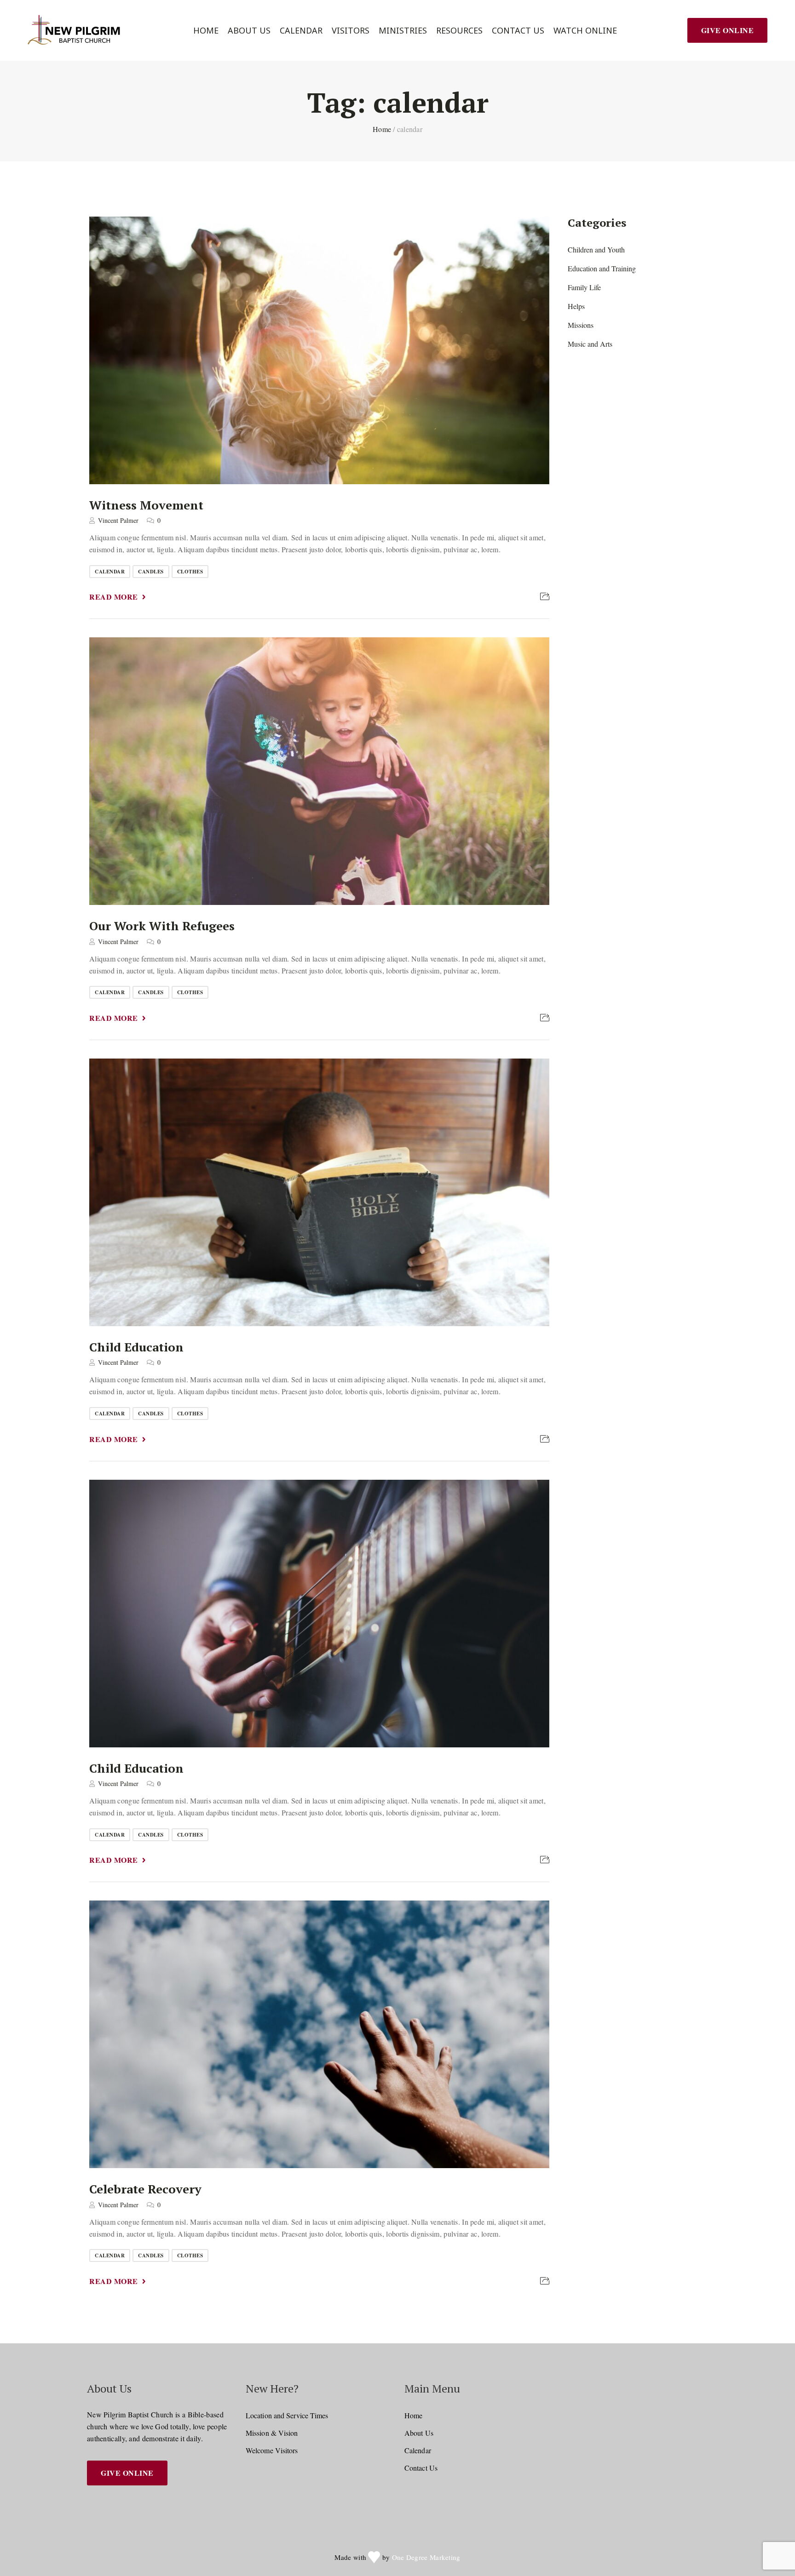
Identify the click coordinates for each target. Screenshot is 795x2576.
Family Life (584, 287)
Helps (576, 306)
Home (206, 31)
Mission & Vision (272, 2433)
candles (151, 572)
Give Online (127, 2473)
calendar (110, 572)
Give (728, 30)
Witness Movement (146, 504)
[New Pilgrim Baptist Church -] (75, 30)
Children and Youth (596, 249)
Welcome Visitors (272, 2450)
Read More (114, 597)
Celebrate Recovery (145, 2189)
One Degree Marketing (426, 2557)
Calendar (301, 31)
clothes (190, 572)
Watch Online (585, 31)
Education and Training (602, 268)
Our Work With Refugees (162, 926)
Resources (459, 31)
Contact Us (518, 31)
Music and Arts (590, 344)
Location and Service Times (287, 2415)
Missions (581, 325)
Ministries (403, 31)
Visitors (351, 31)
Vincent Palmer (118, 520)
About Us (249, 31)
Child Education (136, 1346)
